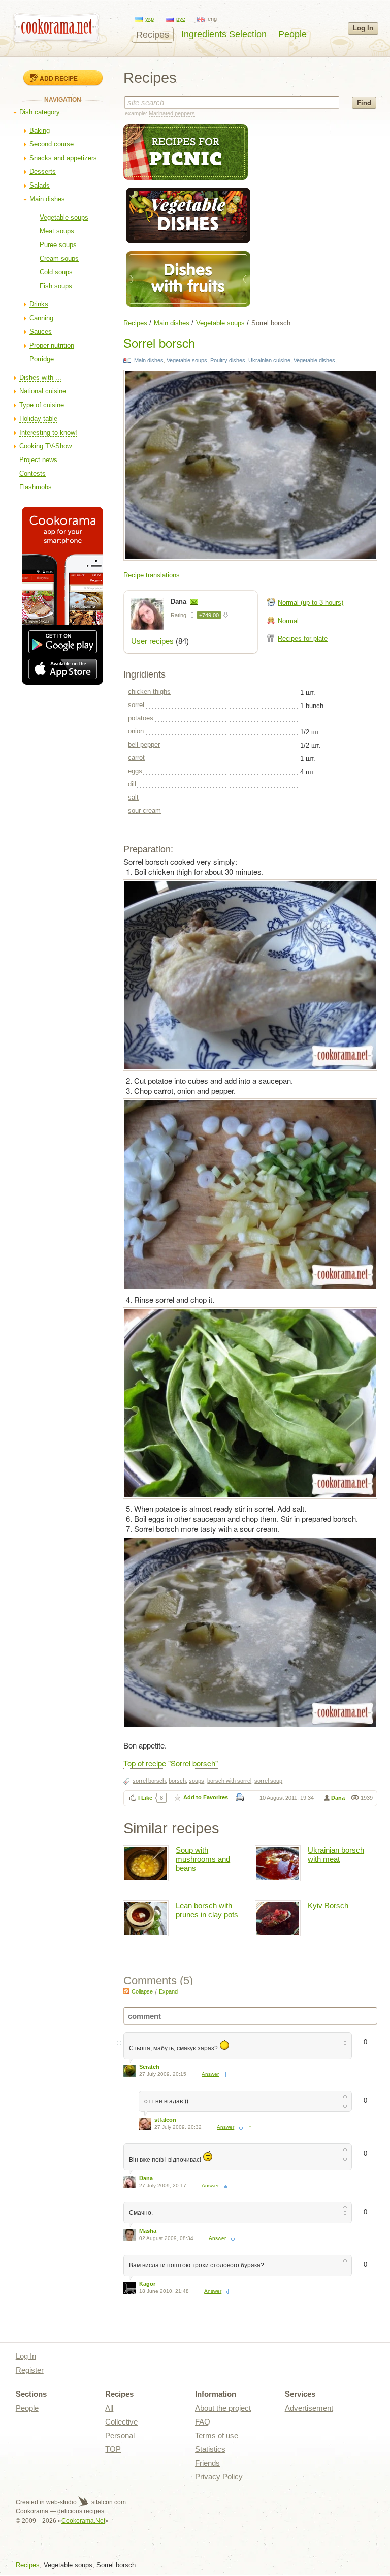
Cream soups (59, 258)
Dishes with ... (40, 377)
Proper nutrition (52, 345)
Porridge (42, 359)
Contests (32, 473)
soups (197, 1781)
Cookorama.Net (83, 2521)
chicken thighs (149, 692)
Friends (207, 2463)
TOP (113, 2449)
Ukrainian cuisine (269, 360)
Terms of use (217, 2435)
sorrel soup (268, 1781)
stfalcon (165, 2120)
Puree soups (58, 245)
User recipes (152, 641)
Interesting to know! (48, 432)
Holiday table (38, 419)
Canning (41, 318)
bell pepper (144, 744)
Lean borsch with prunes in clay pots (207, 1910)
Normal (288, 621)
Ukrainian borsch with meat (336, 1854)
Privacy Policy (219, 2477)
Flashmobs (36, 487)
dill (132, 784)
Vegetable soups (64, 217)
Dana (180, 602)
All (109, 2408)
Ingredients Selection (224, 34)
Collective (121, 2422)
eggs (135, 771)
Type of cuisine (42, 405)
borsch (177, 1781)
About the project (223, 2408)
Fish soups (56, 286)
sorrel (136, 705)
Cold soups (56, 272)
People (292, 34)
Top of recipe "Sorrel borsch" (171, 1763)
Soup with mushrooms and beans (203, 1859)
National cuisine (43, 391)
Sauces (41, 332)
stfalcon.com (108, 2502)
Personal (120, 2435)
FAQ (203, 2422)
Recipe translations (152, 575)
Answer (210, 2074)
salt (133, 797)
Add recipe (59, 78)
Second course (52, 144)
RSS (126, 1991)
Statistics (210, 2449)
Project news (38, 460)
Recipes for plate (303, 639)
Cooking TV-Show (45, 446)
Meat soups (57, 231)
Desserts (43, 172)
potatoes (141, 718)
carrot (136, 758)
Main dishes (47, 199)
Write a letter (194, 602)
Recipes (153, 35)
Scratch (149, 2067)
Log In (363, 28)
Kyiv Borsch (328, 1905)
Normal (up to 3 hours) (311, 603)
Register (30, 2370)
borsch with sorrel (229, 1781)
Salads (40, 185)
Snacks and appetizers (63, 158)
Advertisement (309, 2408)
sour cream (144, 810)
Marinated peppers (172, 113)
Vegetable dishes (314, 360)
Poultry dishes (228, 360)
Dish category (40, 112)
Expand (168, 1991)
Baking (40, 130)
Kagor (147, 2284)
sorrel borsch (149, 1781)
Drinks (39, 304)
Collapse (142, 1991)
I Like (145, 1798)
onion (136, 731)
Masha (148, 2231)
